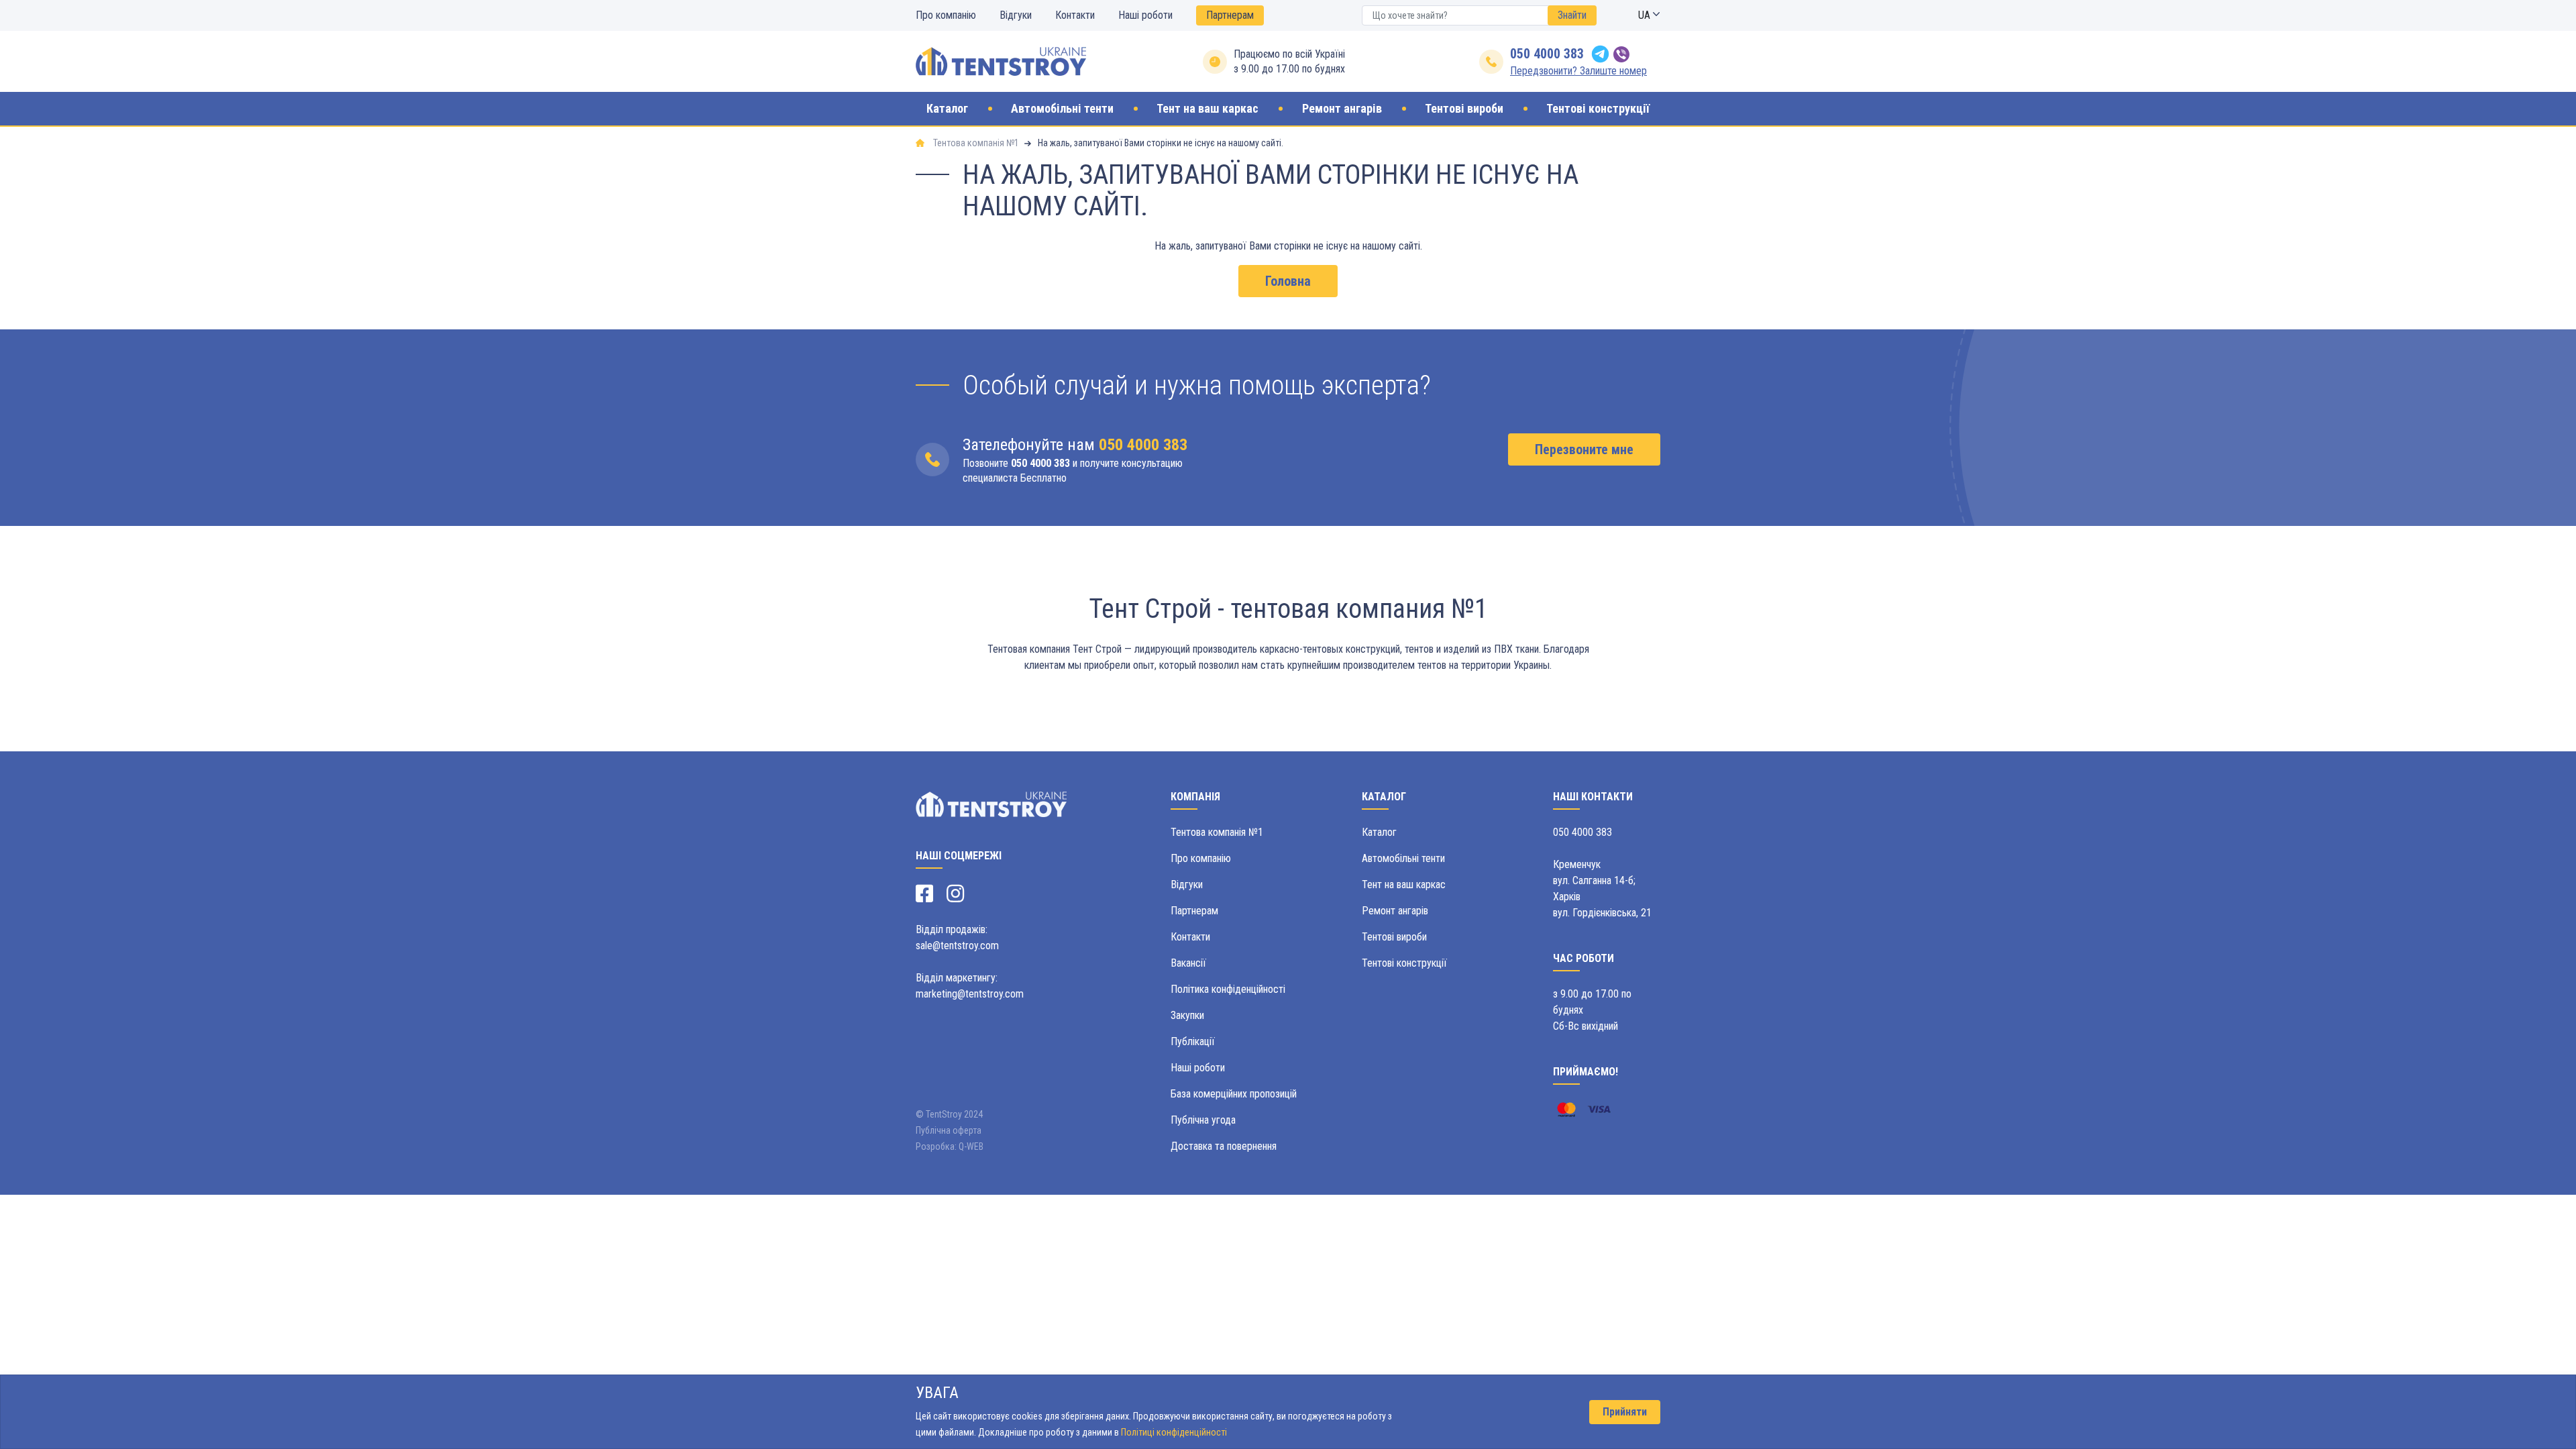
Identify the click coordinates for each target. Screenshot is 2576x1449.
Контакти (1075, 15)
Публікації (1193, 1041)
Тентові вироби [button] (1464, 109)
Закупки (1187, 1015)
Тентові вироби (1394, 937)
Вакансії (1188, 963)
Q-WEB (971, 1146)
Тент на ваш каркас (1404, 884)
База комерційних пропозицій (1234, 1094)
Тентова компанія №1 (1217, 832)
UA (1646, 15)
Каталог (1379, 832)
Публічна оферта (949, 1130)
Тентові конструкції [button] (1598, 109)
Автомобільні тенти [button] (1062, 109)
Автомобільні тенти (1403, 858)
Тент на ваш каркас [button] (1207, 109)
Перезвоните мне (1584, 449)
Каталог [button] (947, 109)
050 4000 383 (1547, 54)
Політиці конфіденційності (1174, 1432)
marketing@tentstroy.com (970, 994)
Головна (1288, 281)
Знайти (1572, 15)
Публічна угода (1203, 1120)
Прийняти (1625, 1412)
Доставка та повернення (1224, 1146)
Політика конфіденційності (1228, 989)
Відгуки (1016, 15)
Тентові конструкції (1404, 963)
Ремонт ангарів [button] (1342, 109)
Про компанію (946, 15)
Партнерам (1230, 15)
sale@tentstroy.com (957, 946)
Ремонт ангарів (1395, 911)
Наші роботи (1145, 15)
